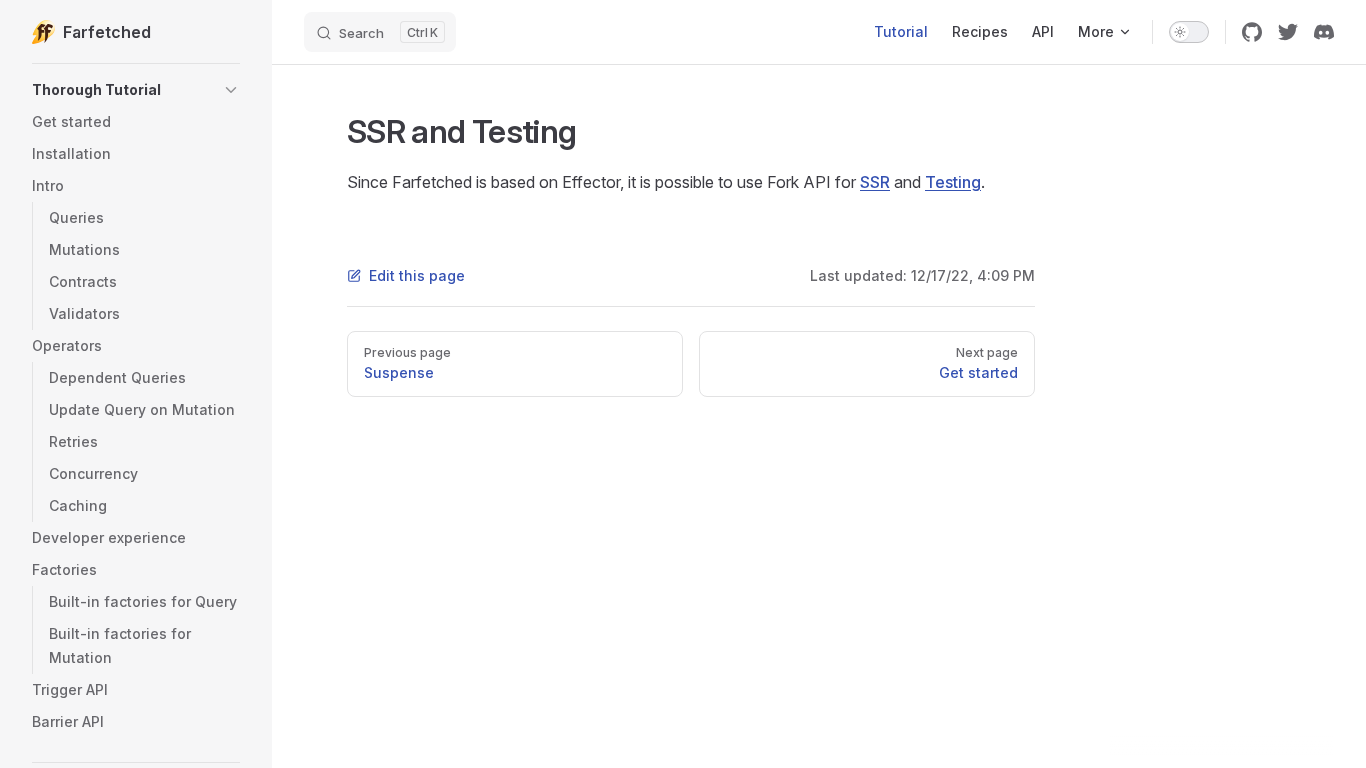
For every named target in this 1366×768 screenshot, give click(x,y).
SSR (875, 182)
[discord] (1324, 32)
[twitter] (1288, 32)
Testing (953, 182)
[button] (136, 90)
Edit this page (417, 275)
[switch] (1189, 32)
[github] (1252, 32)
